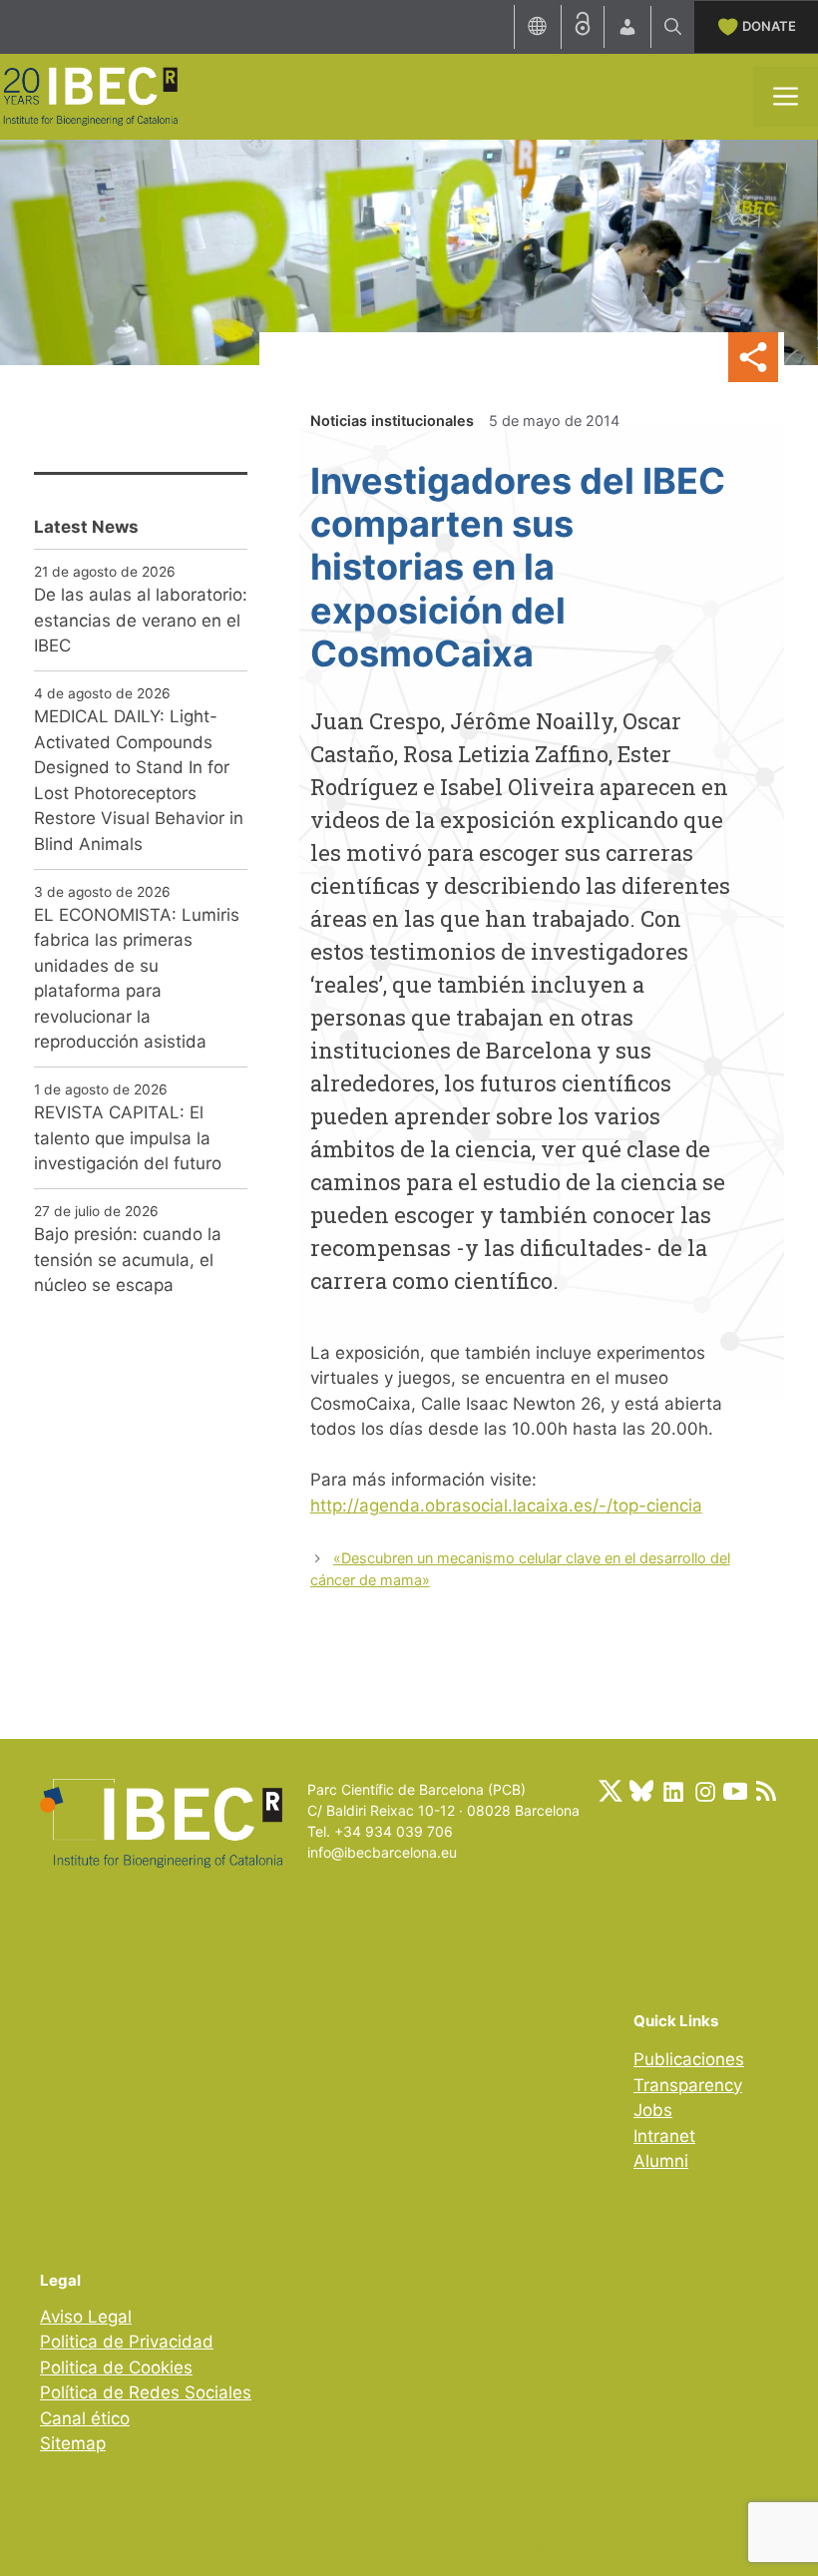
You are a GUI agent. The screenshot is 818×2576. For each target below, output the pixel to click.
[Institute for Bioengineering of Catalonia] (90, 95)
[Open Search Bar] (673, 27)
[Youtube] (735, 1791)
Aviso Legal (86, 2317)
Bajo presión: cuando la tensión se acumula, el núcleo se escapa (128, 1260)
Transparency (688, 2085)
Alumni (661, 2161)
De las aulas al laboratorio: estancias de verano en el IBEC (141, 620)
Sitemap (73, 2443)
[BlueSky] (641, 1791)
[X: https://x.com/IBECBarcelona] (611, 1791)
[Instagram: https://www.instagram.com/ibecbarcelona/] (704, 1791)
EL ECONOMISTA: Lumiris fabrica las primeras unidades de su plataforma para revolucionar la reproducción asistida (137, 979)
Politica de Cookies (116, 2367)
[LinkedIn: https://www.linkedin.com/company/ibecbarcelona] (672, 1791)
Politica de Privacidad (127, 2342)
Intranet (664, 2136)
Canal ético (85, 2418)
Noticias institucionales (392, 421)
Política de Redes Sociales (146, 2392)
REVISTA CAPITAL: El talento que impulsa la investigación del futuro (128, 1138)
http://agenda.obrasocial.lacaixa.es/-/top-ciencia (506, 1505)
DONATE (769, 26)
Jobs (653, 2110)
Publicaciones (689, 2059)
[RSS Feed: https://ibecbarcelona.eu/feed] (766, 1791)
